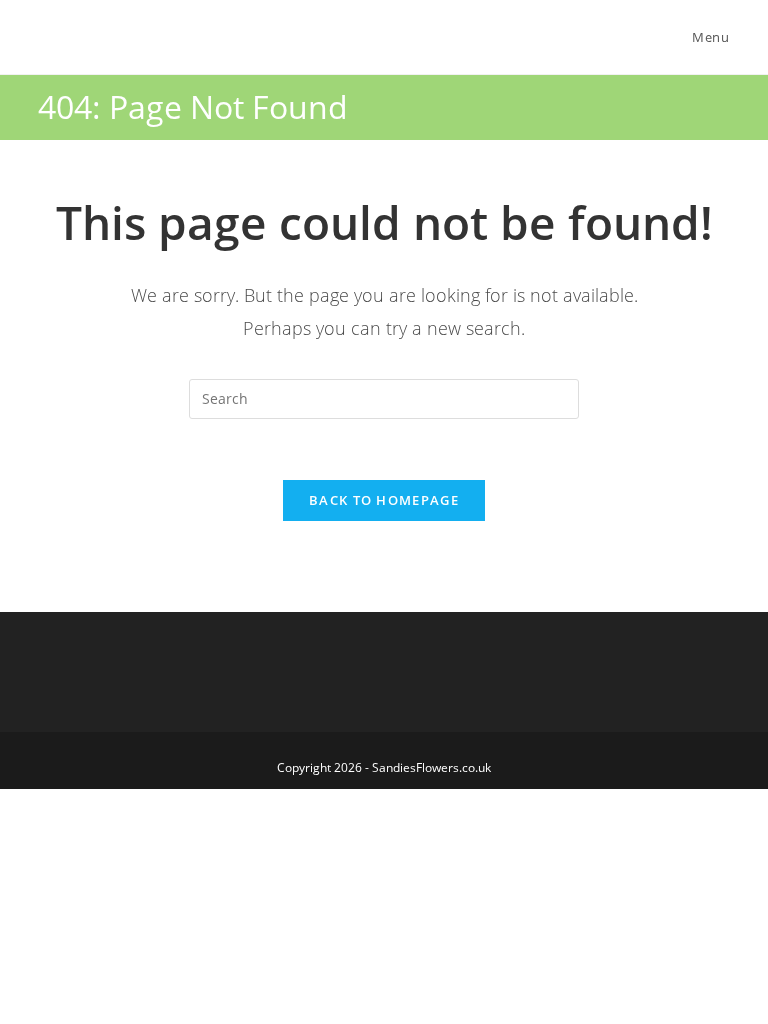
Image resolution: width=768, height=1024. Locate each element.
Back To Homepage (384, 500)
